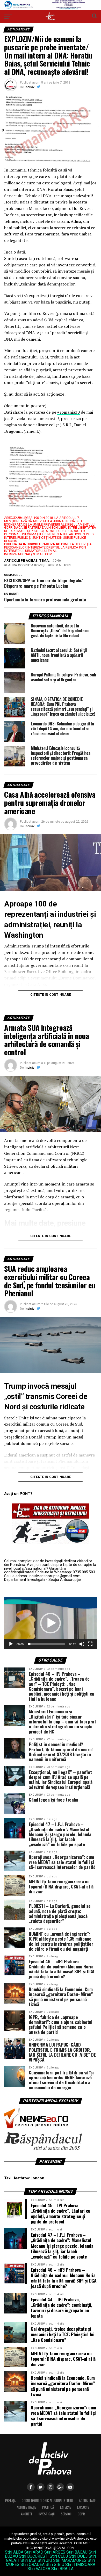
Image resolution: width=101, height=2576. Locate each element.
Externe (66, 2507)
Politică (48, 2507)
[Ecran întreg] (90, 1644)
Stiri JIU (45, 2560)
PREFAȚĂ (10, 2501)
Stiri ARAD (34, 2552)
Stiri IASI (28, 2560)
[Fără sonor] (82, 1644)
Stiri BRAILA (62, 2569)
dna (58, 561)
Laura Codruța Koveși (26, 565)
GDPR (81, 2514)
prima (56, 565)
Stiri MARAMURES (70, 2560)
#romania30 (68, 412)
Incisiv (30, 87)
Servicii (66, 2514)
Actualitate (87, 2501)
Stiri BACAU (77, 2552)
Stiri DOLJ (78, 2556)
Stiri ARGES (55, 2552)
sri (68, 565)
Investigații (47, 2514)
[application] (51, 1623)
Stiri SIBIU (55, 2565)
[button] (51, 1623)
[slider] (46, 1644)
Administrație (26, 2507)
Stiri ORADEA (33, 2565)
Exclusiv (83, 2507)
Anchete (27, 2514)
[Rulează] (11, 1644)
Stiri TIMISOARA (80, 2565)
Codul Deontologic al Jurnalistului (47, 2501)
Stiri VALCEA (39, 2569)
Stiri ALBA (14, 2552)
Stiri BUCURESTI (34, 2556)
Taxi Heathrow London (24, 2178)
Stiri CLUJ (59, 2556)
